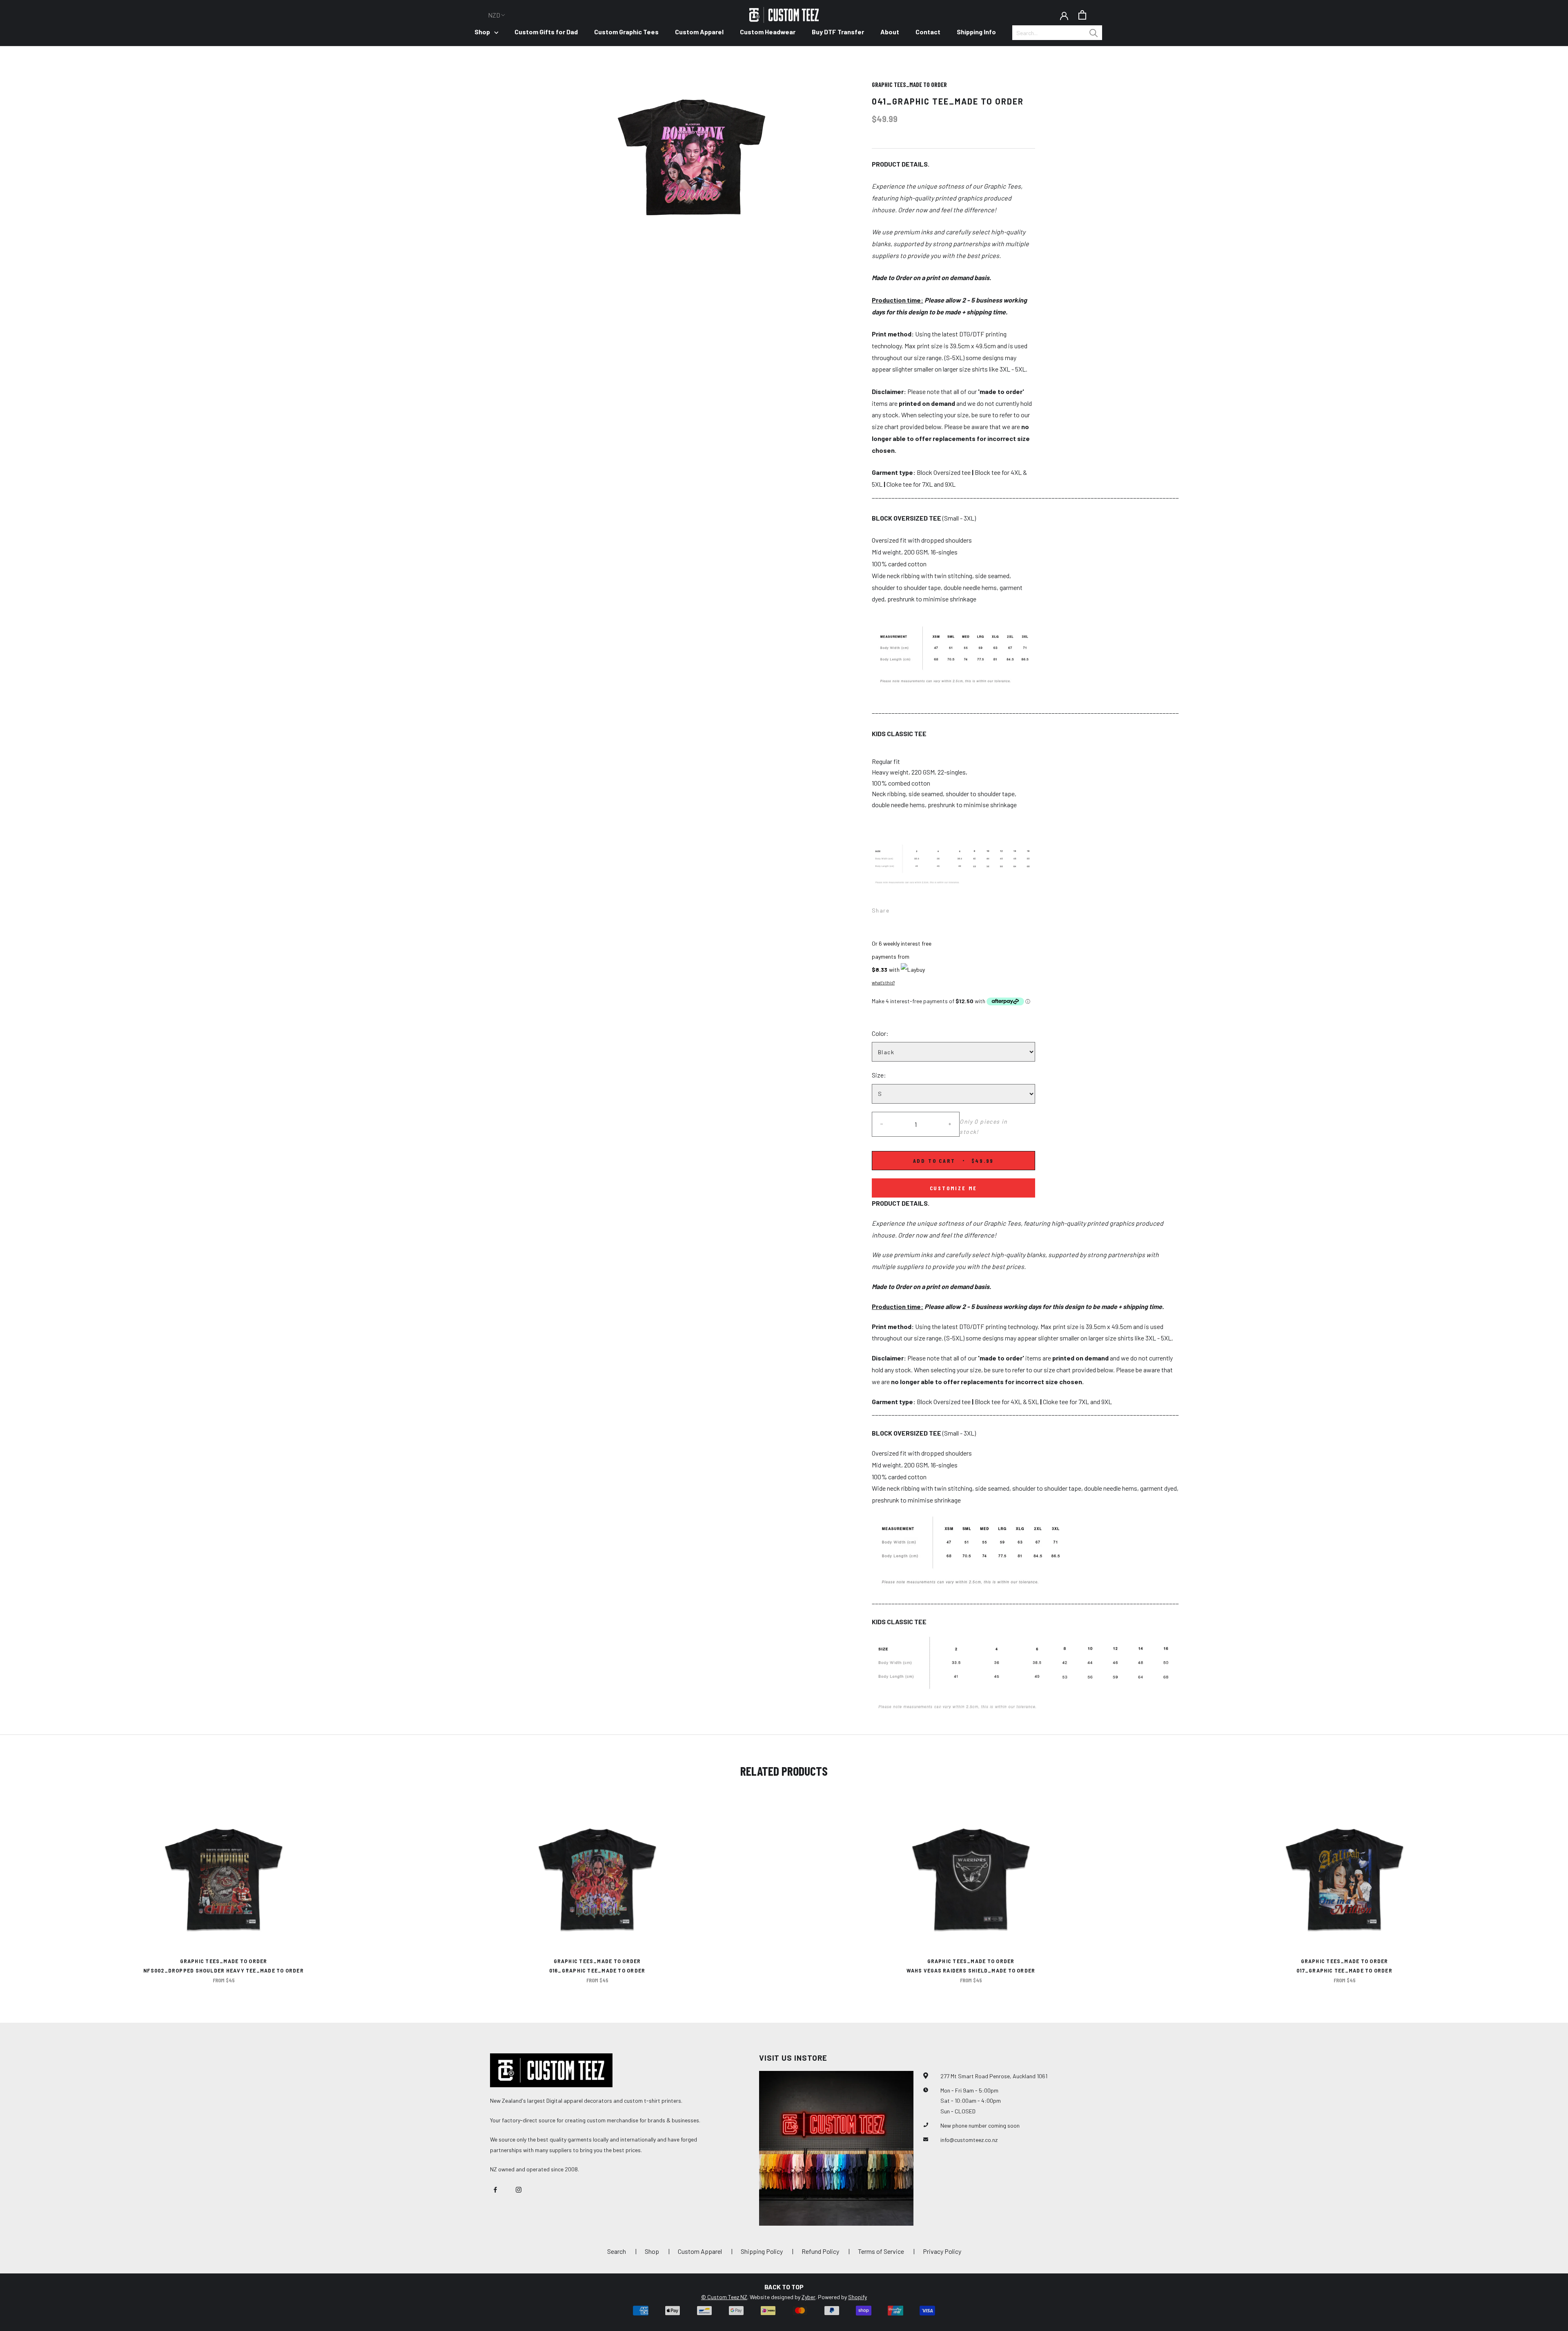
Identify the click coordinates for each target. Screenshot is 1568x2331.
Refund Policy (820, 2251)
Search (617, 2251)
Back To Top (784, 2287)
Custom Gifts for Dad (546, 32)
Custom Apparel (699, 32)
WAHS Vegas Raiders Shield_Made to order (971, 1970)
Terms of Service (881, 2251)
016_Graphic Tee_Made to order (597, 1970)
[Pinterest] (918, 908)
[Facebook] (897, 908)
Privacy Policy (942, 2251)
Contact (928, 32)
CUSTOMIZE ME (954, 1188)
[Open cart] (1082, 15)
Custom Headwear (768, 32)
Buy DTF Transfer (838, 32)
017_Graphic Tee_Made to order (1344, 1970)
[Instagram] (519, 2189)
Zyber (808, 2297)
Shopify (857, 2297)
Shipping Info (976, 32)
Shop (482, 32)
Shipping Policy (762, 2251)
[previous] (26, 1889)
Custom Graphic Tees (626, 32)
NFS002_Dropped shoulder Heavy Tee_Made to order (224, 1970)
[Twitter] (908, 908)
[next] (1542, 1889)
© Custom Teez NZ (724, 2297)
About (890, 32)
